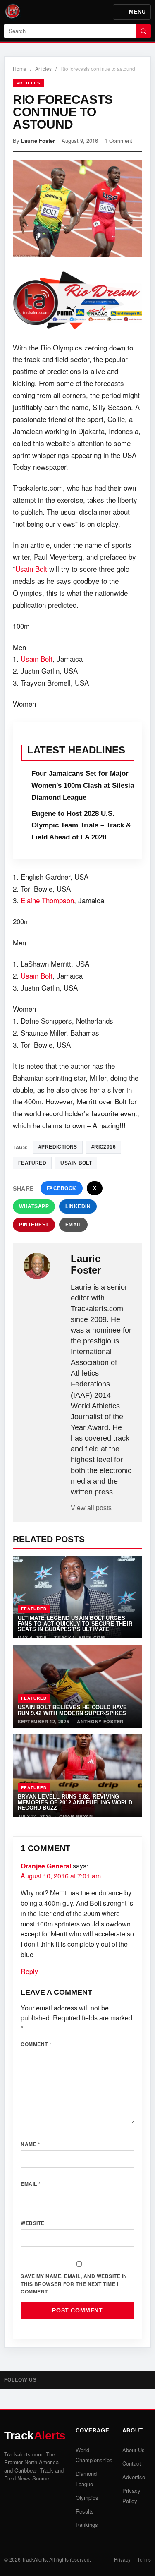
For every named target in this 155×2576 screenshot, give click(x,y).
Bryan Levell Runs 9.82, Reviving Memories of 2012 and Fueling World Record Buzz (75, 1802)
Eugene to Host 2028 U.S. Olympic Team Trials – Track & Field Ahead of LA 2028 (81, 826)
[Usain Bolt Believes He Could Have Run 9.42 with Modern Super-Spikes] (77, 1686)
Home (20, 68)
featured (32, 1163)
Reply (29, 1971)
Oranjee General (46, 1866)
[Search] (144, 31)
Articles (43, 68)
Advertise (134, 2477)
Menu (137, 12)
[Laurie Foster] (43, 1266)
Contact (132, 2463)
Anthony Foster (100, 1721)
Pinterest (34, 1225)
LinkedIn (78, 1206)
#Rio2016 (104, 1147)
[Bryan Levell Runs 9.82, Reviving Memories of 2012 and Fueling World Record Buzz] (77, 1776)
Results (85, 2511)
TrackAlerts (34, 2559)
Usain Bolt (31, 569)
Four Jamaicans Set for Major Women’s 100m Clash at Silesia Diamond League (83, 786)
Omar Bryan (76, 1816)
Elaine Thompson (47, 900)
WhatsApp (34, 1206)
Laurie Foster (38, 140)
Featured (34, 1609)
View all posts (91, 1508)
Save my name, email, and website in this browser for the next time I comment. (74, 2284)
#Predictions (58, 1147)
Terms (144, 2559)
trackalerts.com (80, 1637)
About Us (134, 2450)
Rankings (87, 2524)
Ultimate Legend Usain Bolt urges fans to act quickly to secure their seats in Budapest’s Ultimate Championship (75, 1626)
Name (30, 2144)
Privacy (122, 2559)
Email (74, 1225)
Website (33, 2223)
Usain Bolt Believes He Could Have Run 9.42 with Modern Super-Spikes (73, 1710)
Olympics (87, 2498)
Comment (36, 2044)
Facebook (62, 1188)
